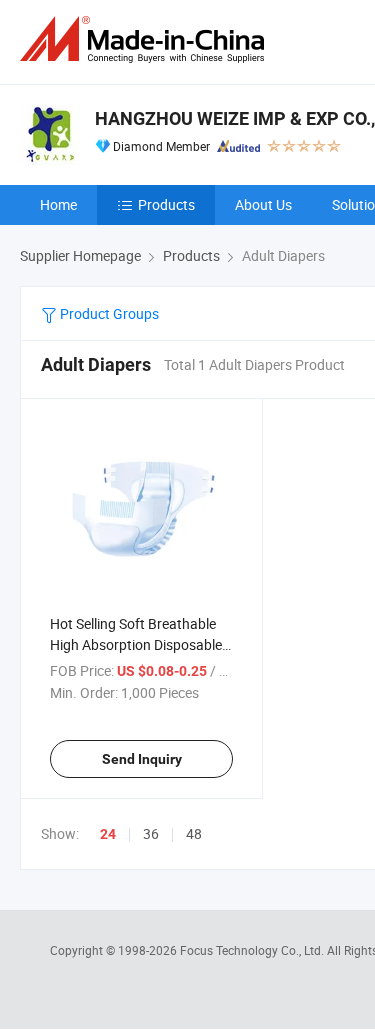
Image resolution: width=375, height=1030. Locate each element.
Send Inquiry (142, 759)
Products (166, 204)
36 (151, 833)
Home (58, 204)
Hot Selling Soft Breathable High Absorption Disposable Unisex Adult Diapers (136, 644)
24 (108, 834)
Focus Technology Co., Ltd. (253, 950)
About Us (263, 204)
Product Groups (108, 313)
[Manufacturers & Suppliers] (146, 39)
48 (194, 833)
